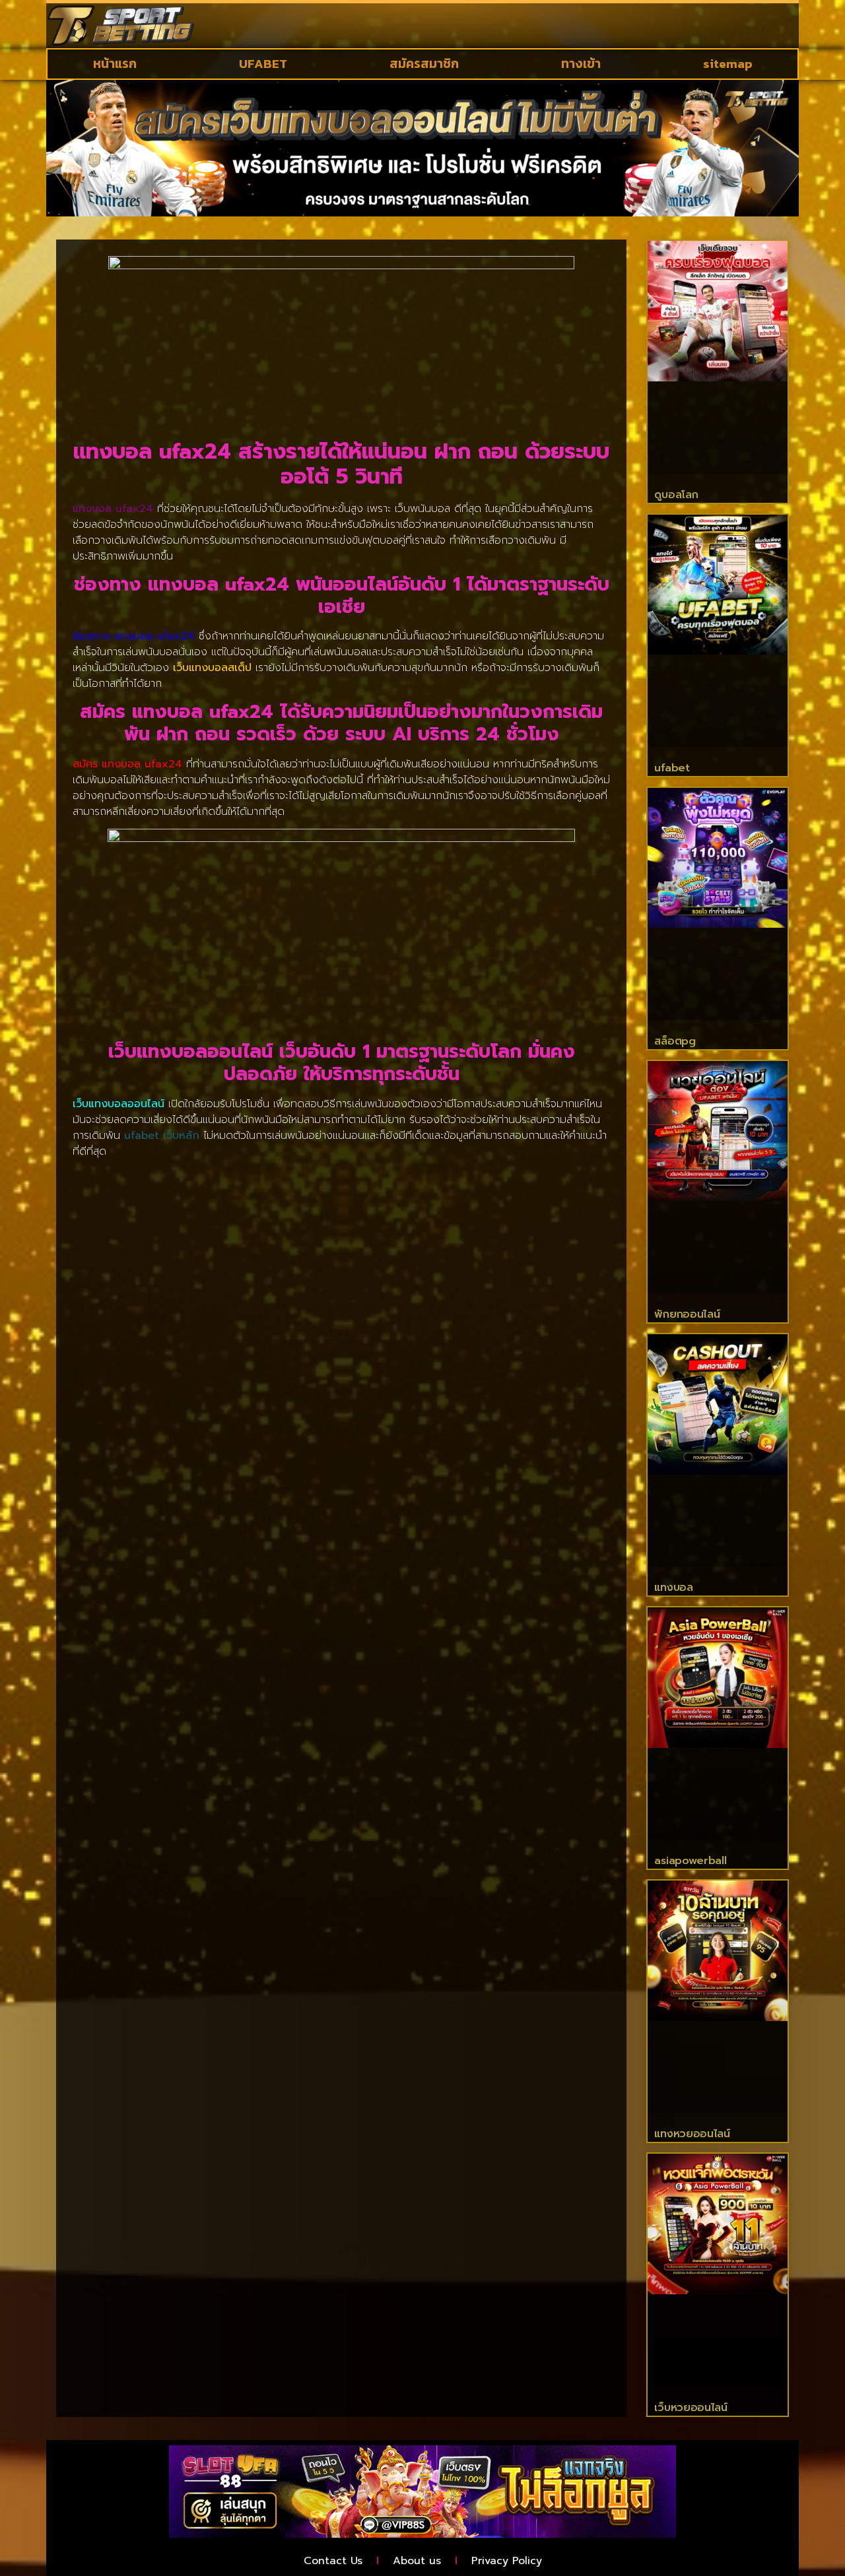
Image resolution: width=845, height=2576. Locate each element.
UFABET (263, 64)
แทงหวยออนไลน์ (692, 2134)
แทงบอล (673, 1588)
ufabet (672, 768)
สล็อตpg (675, 1041)
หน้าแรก (115, 64)
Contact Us (333, 2561)
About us (417, 2561)
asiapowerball (690, 1861)
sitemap (728, 64)
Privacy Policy (507, 2561)
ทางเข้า (581, 64)
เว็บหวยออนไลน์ (691, 2408)
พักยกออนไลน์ (687, 1314)
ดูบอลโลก (676, 495)
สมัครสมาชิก (424, 64)
